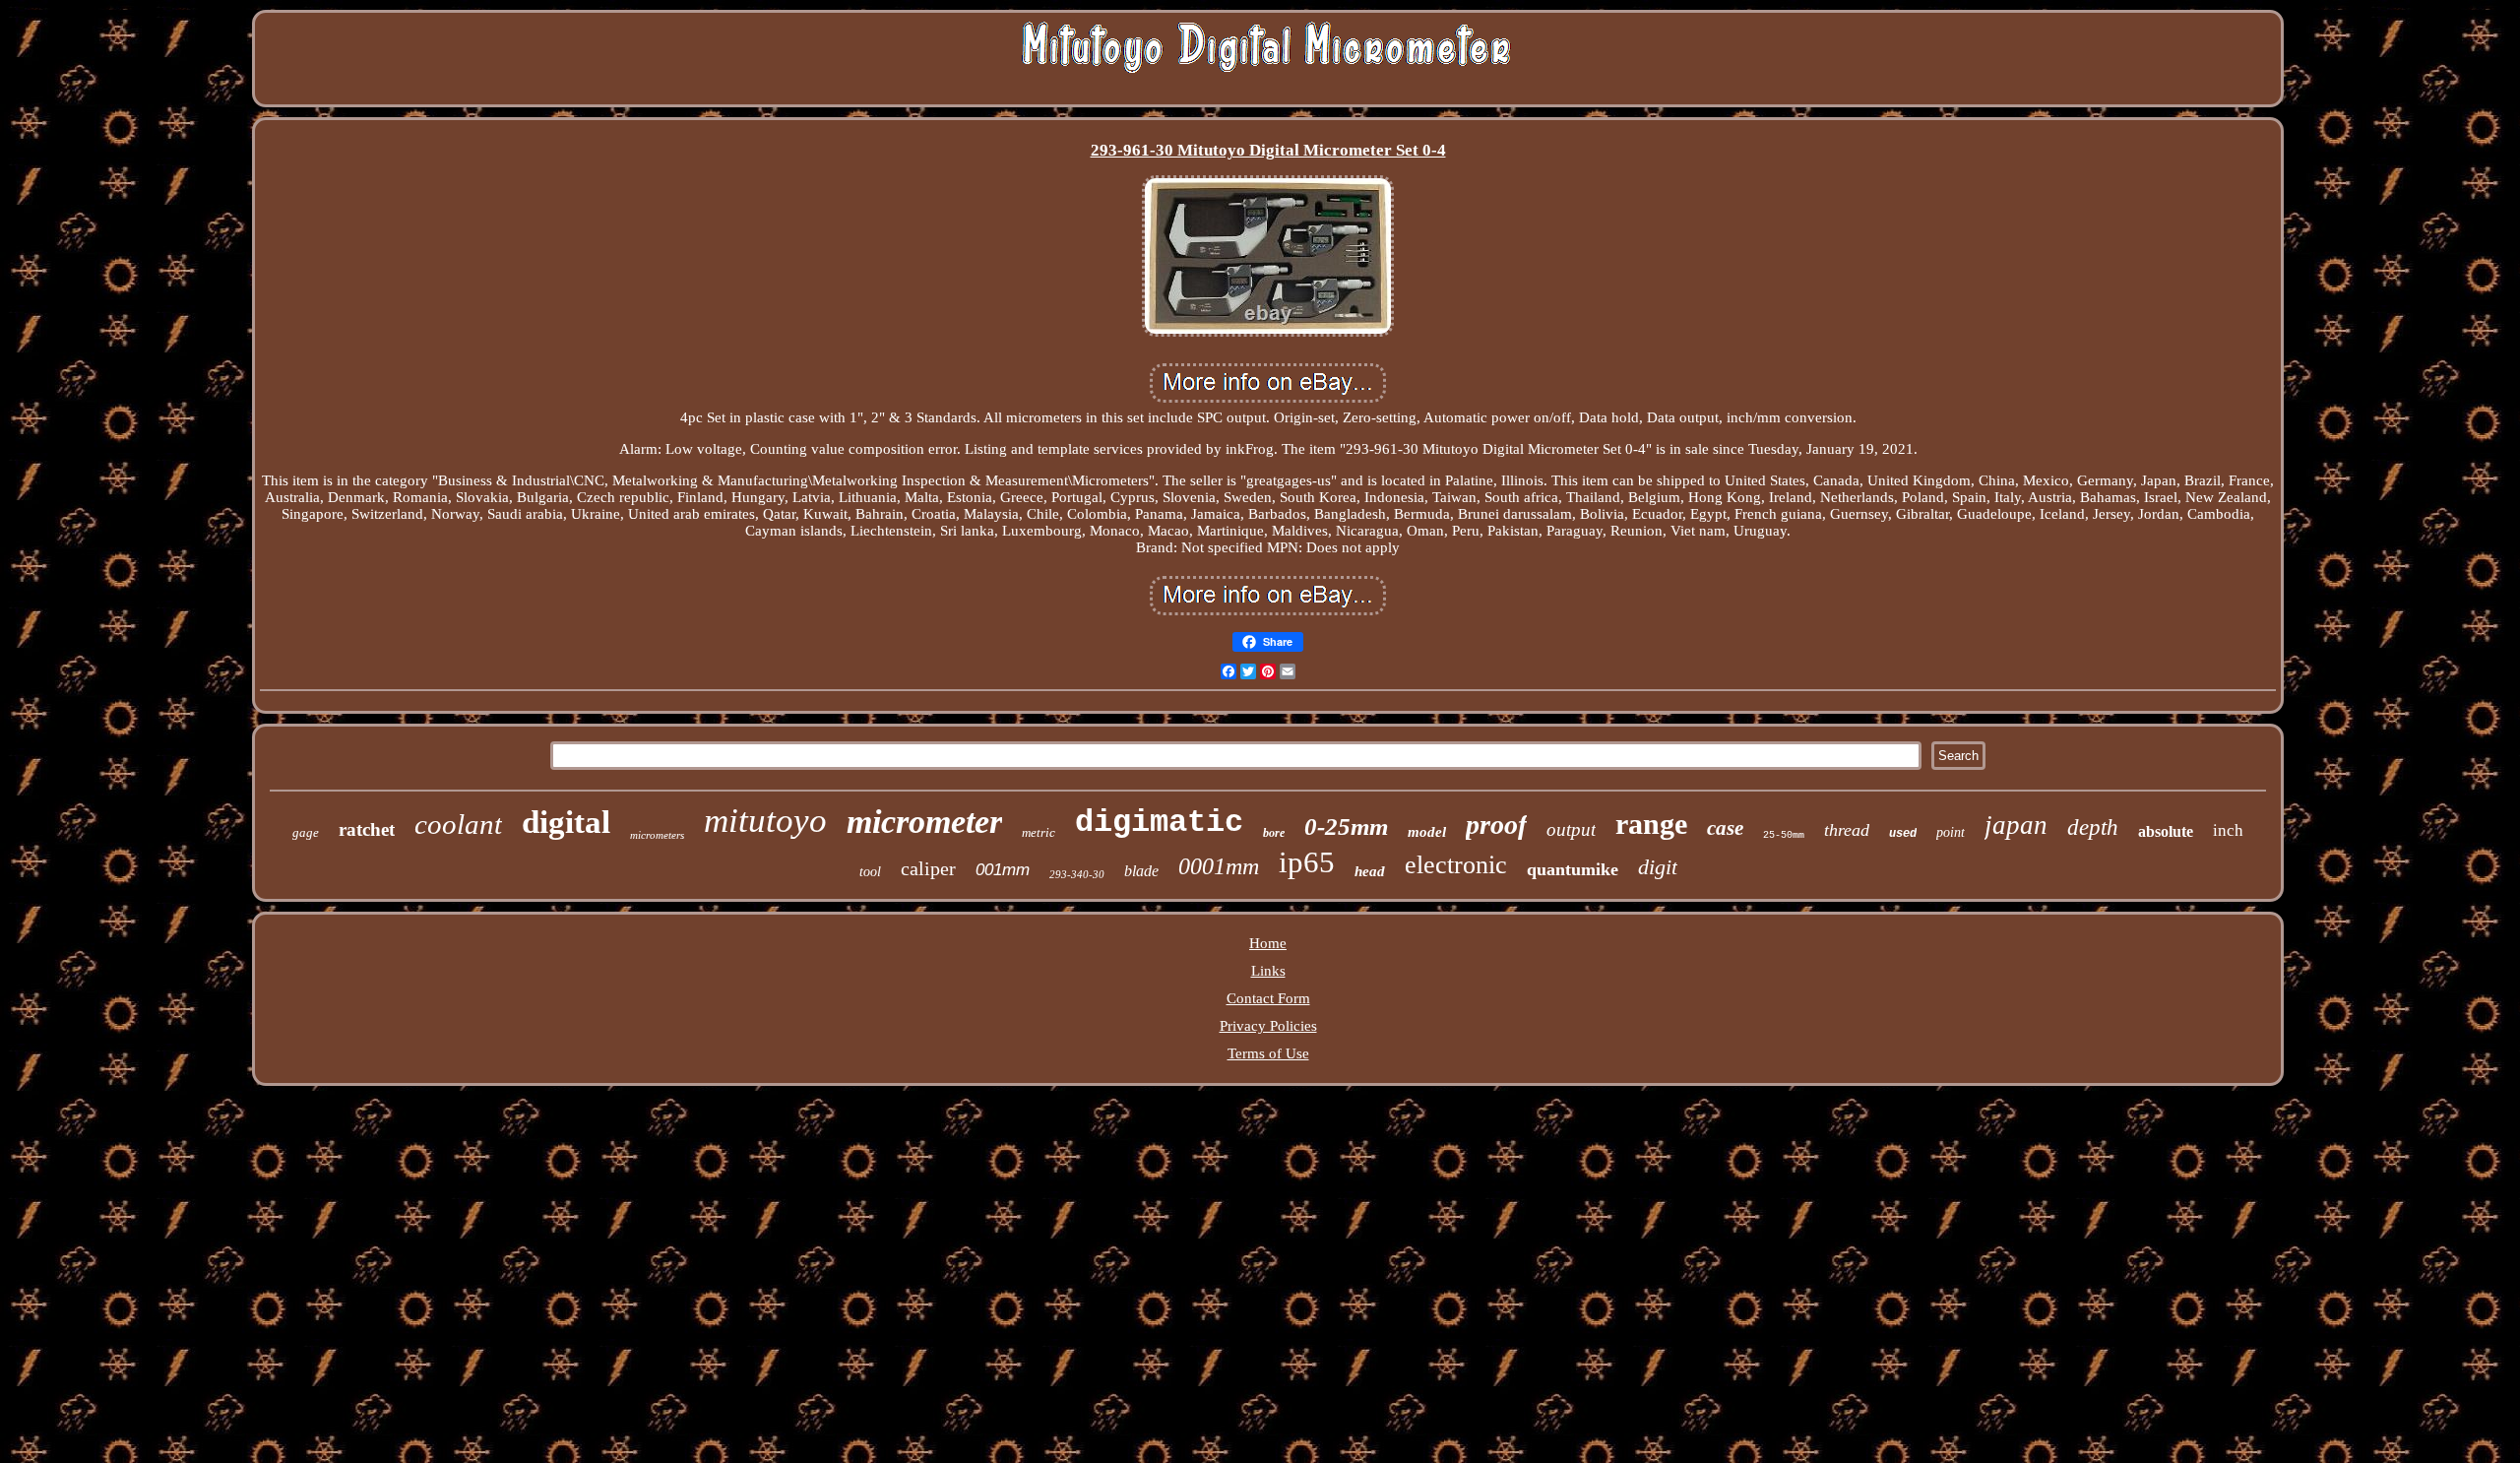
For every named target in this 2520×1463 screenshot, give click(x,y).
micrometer (924, 822)
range (1651, 824)
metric (1039, 832)
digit (1658, 867)
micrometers (657, 835)
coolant (458, 824)
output (1571, 829)
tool (870, 872)
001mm (1003, 870)
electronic (1456, 865)
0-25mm (1346, 827)
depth (2093, 827)
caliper (928, 868)
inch (2228, 830)
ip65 (1307, 862)
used (1903, 834)
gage (306, 832)
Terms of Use (1268, 1053)
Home (1268, 943)
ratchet (367, 829)
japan (2016, 825)
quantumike (1573, 869)
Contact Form (1268, 998)
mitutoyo (765, 821)
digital (566, 822)
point (1951, 832)
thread (1847, 830)
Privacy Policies (1268, 1026)
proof (1496, 825)
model (1427, 832)
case (1725, 828)
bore (1274, 833)
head (1370, 871)
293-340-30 (1077, 874)
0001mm (1219, 866)
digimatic (1159, 823)
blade (1141, 871)
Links (1268, 971)
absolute (2166, 831)
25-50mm (1784, 835)
